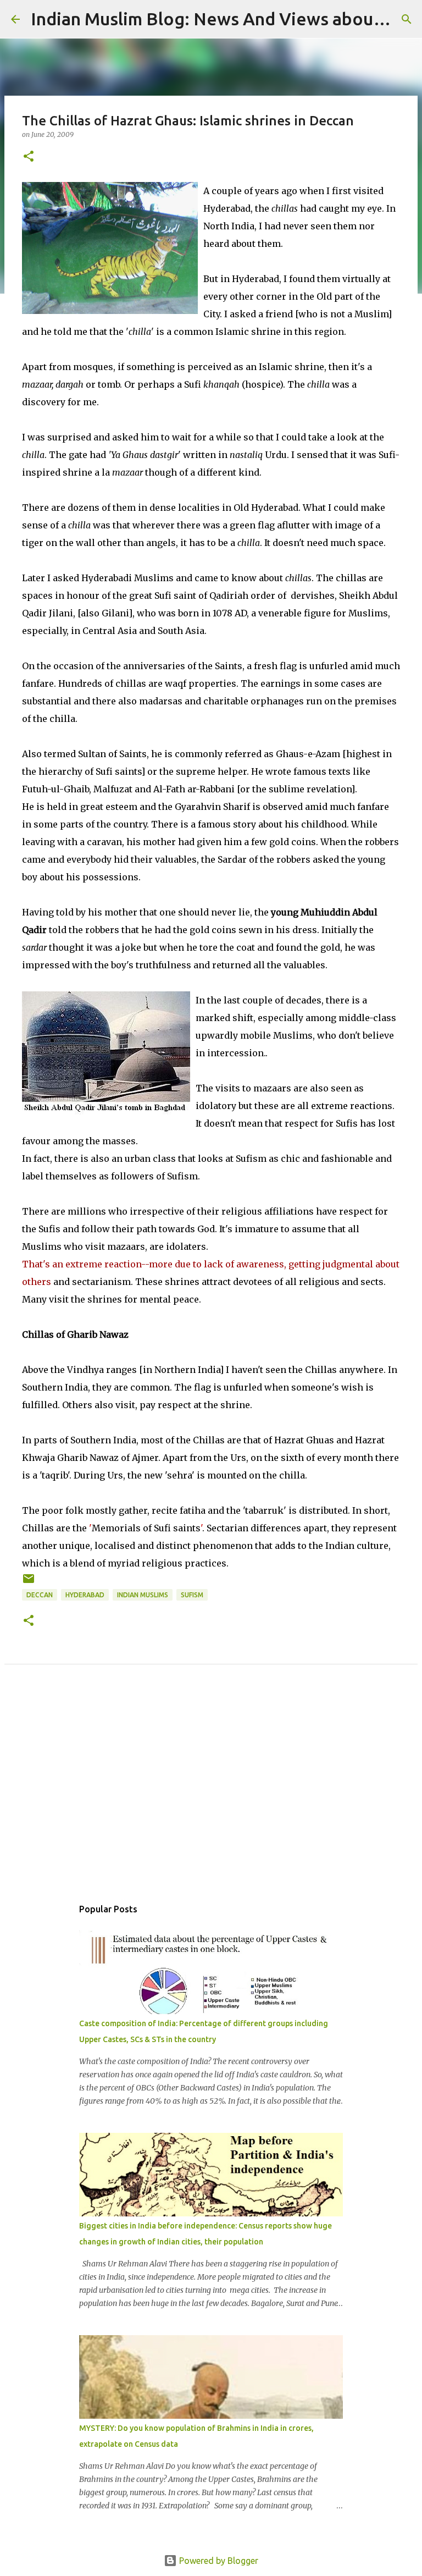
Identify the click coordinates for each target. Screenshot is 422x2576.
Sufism (192, 1595)
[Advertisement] (211, 1793)
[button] (29, 157)
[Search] (407, 19)
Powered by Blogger (218, 2561)
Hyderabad (85, 1595)
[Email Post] (29, 1583)
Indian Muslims (143, 1595)
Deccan (40, 1595)
